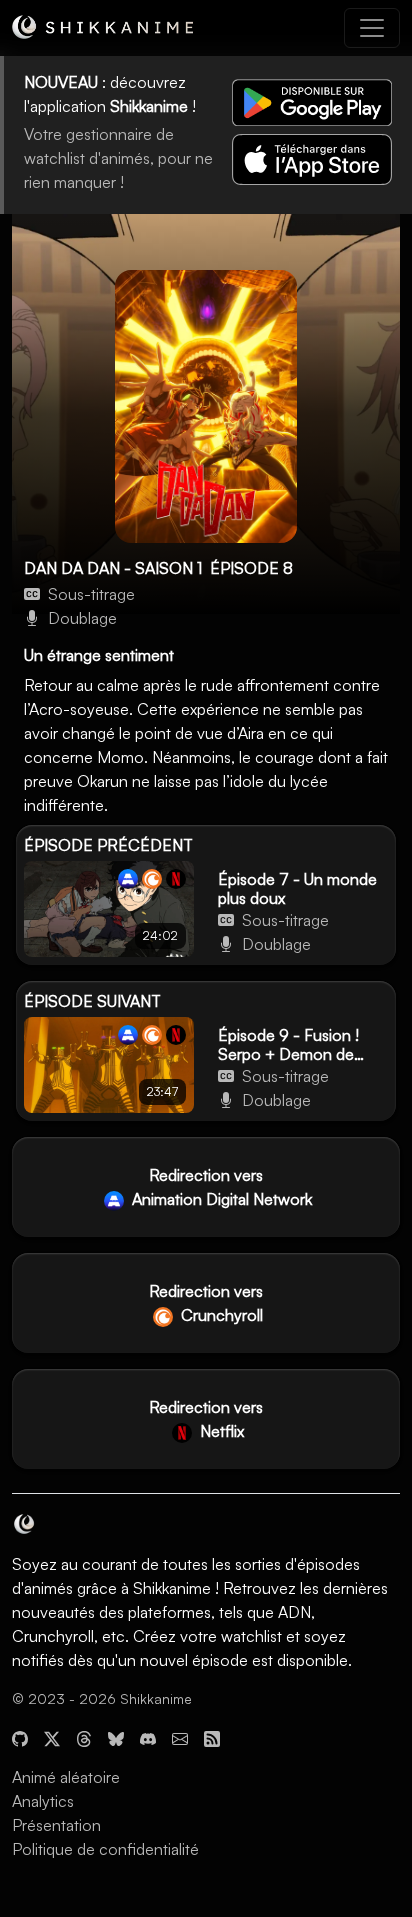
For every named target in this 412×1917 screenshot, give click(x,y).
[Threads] (84, 1737)
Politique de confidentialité (105, 1849)
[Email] (180, 1737)
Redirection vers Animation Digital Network (220, 1187)
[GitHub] (20, 1737)
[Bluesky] (116, 1737)
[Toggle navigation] (372, 28)
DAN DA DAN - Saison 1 (113, 568)
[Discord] (148, 1737)
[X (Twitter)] (52, 1737)
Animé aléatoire (66, 1777)
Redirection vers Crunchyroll (206, 1303)
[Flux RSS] (212, 1737)
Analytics (43, 1801)
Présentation (56, 1825)
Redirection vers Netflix (206, 1419)
